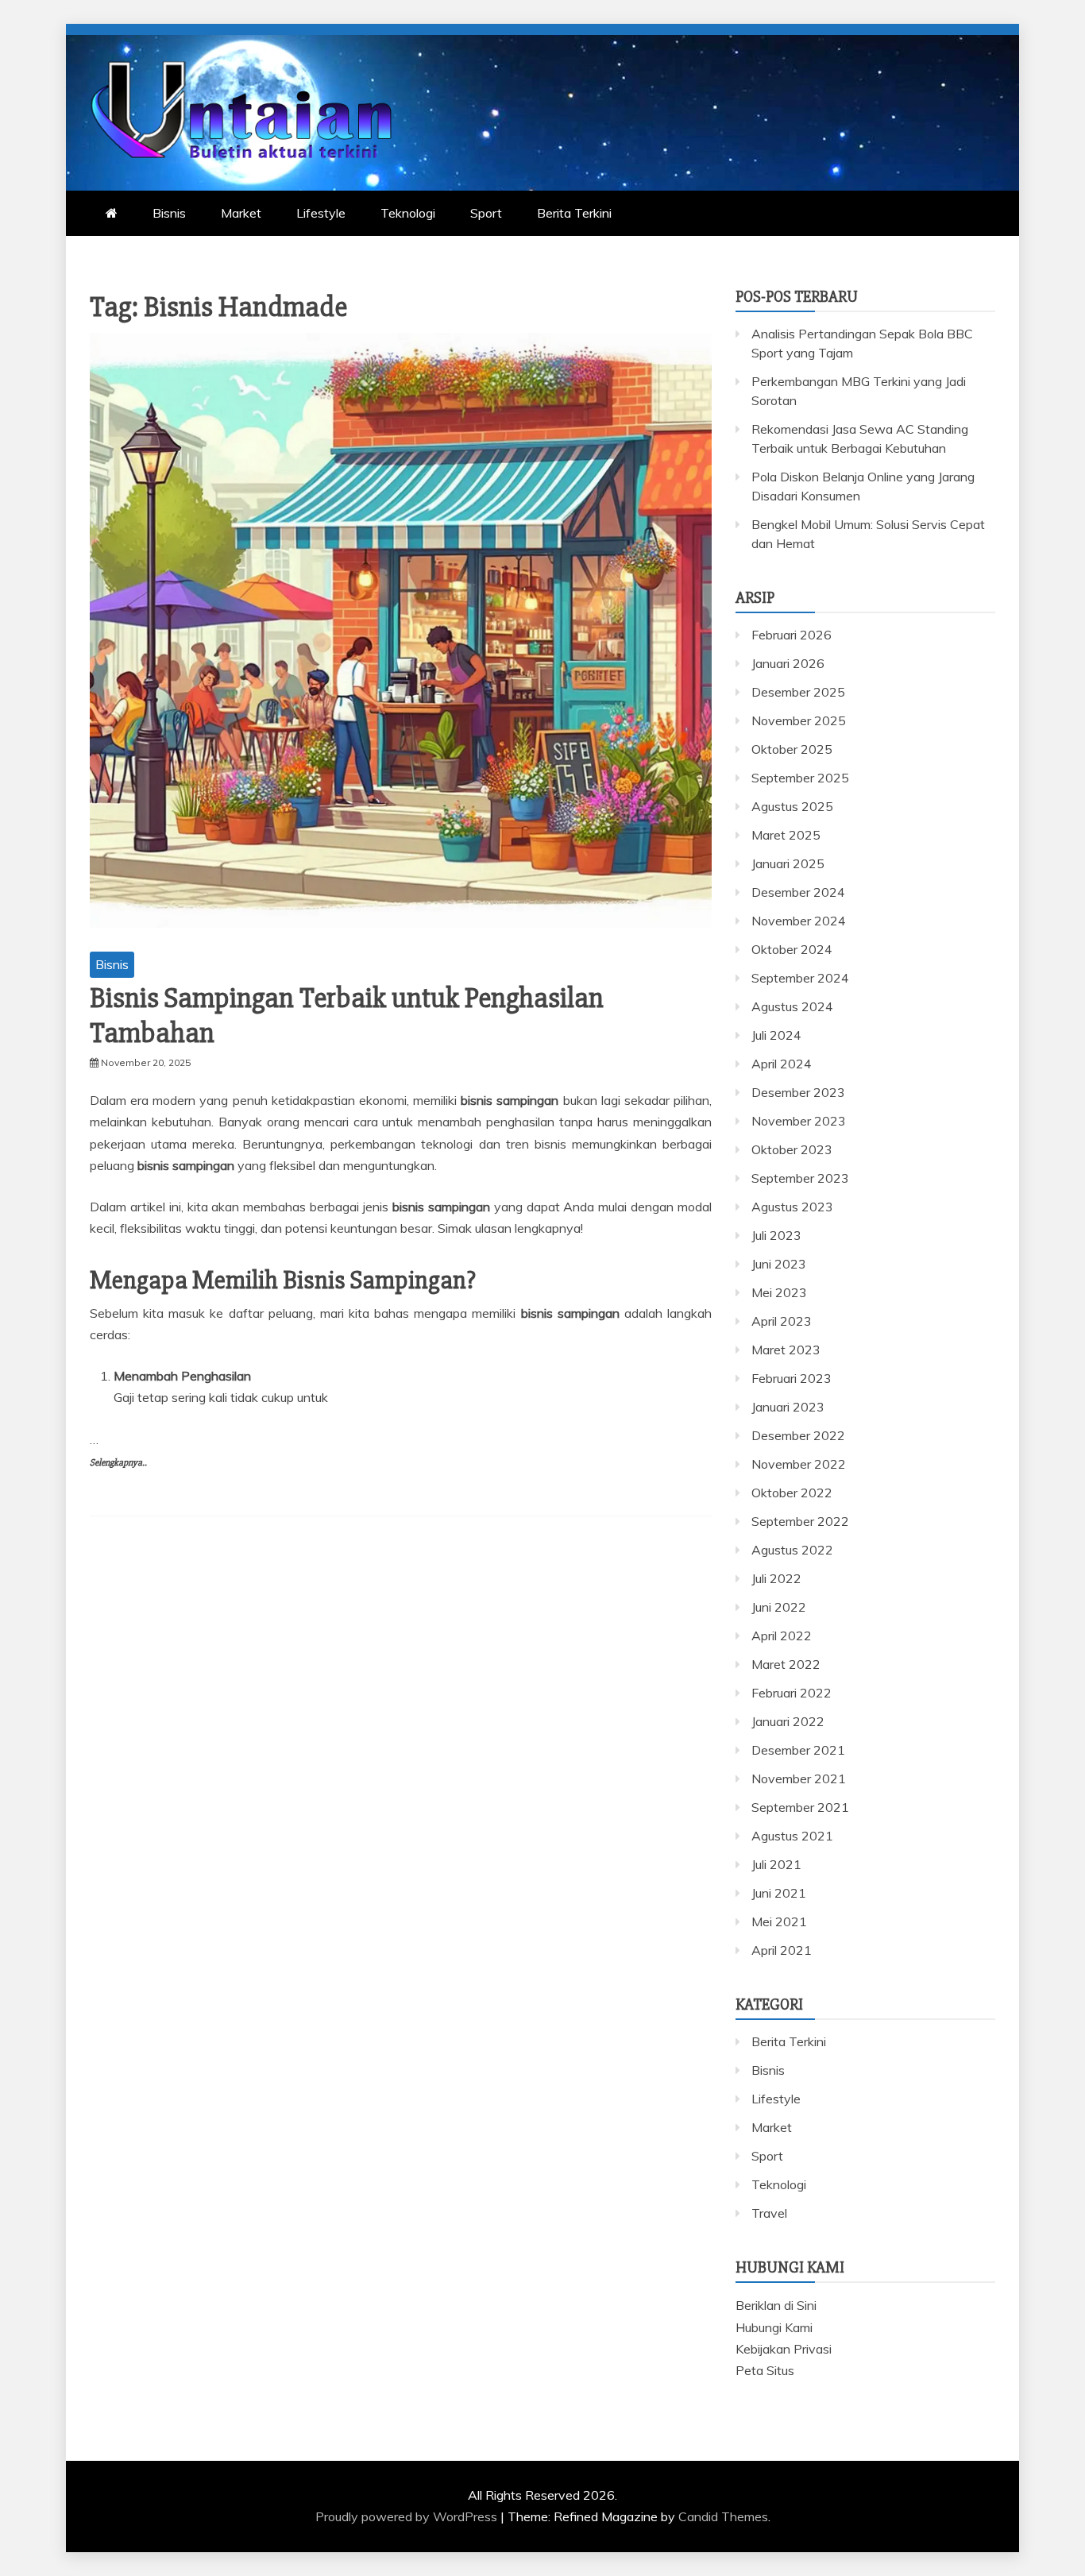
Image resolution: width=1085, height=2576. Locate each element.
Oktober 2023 (792, 1149)
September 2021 (800, 1807)
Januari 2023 (788, 1407)
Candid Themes (723, 2516)
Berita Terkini (574, 213)
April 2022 (782, 1636)
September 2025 (800, 778)
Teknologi (408, 213)
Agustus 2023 (792, 1207)
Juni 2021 (779, 1893)
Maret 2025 (786, 835)
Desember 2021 (798, 1750)
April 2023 (782, 1321)
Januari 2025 (788, 863)
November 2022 (799, 1464)
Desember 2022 (798, 1435)
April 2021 (782, 1950)
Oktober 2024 (792, 949)
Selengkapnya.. (118, 1463)
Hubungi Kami (774, 2327)
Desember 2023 (798, 1092)
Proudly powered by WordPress (408, 2516)
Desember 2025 (798, 692)
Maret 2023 (786, 1350)
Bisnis (169, 213)
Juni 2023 (779, 1264)
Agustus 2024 (792, 1006)
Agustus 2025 (792, 806)
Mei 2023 (779, 1292)
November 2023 (799, 1121)
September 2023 (800, 1178)
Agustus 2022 (792, 1550)
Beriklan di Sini (776, 2305)
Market (241, 213)
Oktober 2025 (792, 749)
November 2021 (799, 1778)
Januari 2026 (788, 663)
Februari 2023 (792, 1378)
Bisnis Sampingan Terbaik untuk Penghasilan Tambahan (347, 1016)
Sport (486, 213)
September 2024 (800, 978)
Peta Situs (765, 2370)
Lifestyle (321, 213)
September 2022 (800, 1521)
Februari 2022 (792, 1693)
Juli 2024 (776, 1035)
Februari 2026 (792, 635)
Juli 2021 (776, 1864)
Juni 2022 (779, 1607)
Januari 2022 (788, 1721)
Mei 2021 (779, 1921)
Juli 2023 (776, 1235)
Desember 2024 (798, 892)
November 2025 (799, 720)
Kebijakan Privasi (784, 2349)
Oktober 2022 (792, 1493)
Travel (769, 2213)
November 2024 (799, 921)
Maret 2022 (786, 1664)
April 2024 (782, 1064)
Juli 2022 (776, 1578)
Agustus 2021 (792, 1836)
